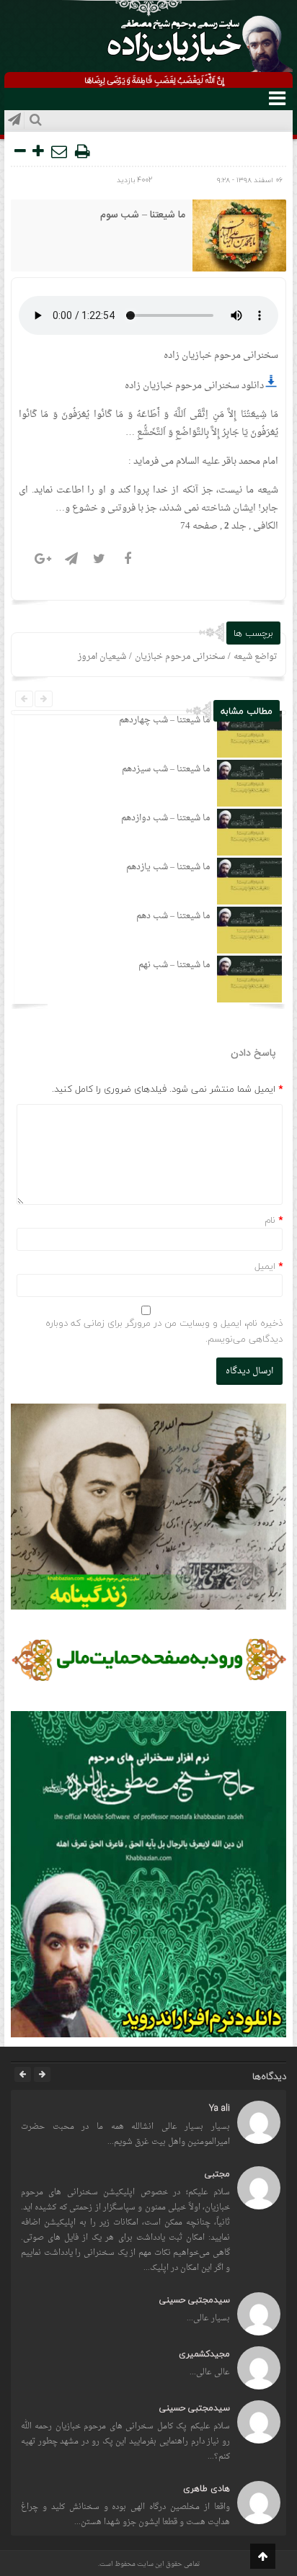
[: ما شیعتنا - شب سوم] (60, 151)
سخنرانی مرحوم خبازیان (180, 657)
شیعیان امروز (102, 657)
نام (270, 1220)
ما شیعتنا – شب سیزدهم (166, 769)
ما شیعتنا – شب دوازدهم (165, 818)
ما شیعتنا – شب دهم (173, 916)
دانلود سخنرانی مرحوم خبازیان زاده (194, 386)
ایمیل (265, 1266)
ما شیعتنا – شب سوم (143, 215)
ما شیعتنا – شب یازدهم (168, 867)
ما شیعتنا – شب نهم (174, 965)
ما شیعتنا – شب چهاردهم (164, 720)
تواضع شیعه (256, 657)
